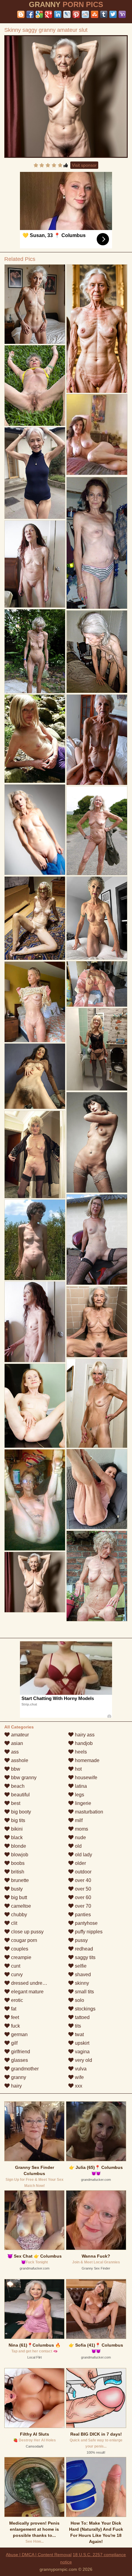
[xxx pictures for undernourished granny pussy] (35, 1240)
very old (83, 2060)
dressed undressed (31, 1983)
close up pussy (27, 1932)
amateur (19, 1735)
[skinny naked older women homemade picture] (35, 1002)
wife (79, 2077)
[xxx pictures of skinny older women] (97, 831)
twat (79, 2034)
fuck (15, 2026)
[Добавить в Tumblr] (104, 14)
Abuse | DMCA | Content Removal (39, 2555)
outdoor (83, 1872)
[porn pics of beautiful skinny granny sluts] (35, 1076)
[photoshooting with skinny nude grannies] (97, 918)
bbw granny (23, 1778)
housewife (85, 1778)
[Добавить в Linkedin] (58, 14)
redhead (83, 1949)
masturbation (88, 1812)
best (15, 1803)
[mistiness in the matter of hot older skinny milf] (97, 1240)
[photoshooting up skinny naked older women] (35, 1322)
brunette (19, 1880)
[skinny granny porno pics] (35, 304)
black (16, 1837)
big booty (20, 1812)
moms (81, 1829)
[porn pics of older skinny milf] (35, 1154)
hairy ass (84, 1735)
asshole (19, 1760)
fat (13, 2009)
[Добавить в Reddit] (85, 14)
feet (14, 2017)
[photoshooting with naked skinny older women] (35, 473)
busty (16, 1889)
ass (14, 1752)
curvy (16, 1975)
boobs (17, 1863)
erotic (16, 2000)
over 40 (82, 1880)
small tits (84, 1992)
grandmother (24, 2069)
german (19, 2034)
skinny (81, 1983)
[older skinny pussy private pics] (97, 1322)
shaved (82, 1975)
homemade (87, 1760)
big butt (18, 1897)
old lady (83, 1855)
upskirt (82, 2043)
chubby (18, 1915)
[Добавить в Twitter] (113, 14)
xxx (78, 2086)
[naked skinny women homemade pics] (97, 984)
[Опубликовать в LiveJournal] (67, 14)
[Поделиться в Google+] (49, 14)
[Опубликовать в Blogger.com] (21, 14)
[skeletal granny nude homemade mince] (35, 385)
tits (77, 2026)
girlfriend (20, 2052)
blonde (18, 1846)
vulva (80, 2069)
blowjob (19, 1855)
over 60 (82, 1897)
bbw (15, 1769)
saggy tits (85, 1957)
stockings (85, 2009)
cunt (15, 1966)
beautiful (20, 1795)
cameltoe (20, 1906)
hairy (16, 2086)
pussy (81, 1940)
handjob (83, 1743)
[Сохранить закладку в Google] (39, 14)
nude (80, 1837)
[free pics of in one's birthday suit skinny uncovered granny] (35, 1406)
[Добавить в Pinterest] (76, 14)
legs (79, 1795)
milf (78, 1820)
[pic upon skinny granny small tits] (97, 1489)
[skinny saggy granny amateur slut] (66, 97)
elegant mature (27, 1992)
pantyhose (86, 1923)
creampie (21, 1957)
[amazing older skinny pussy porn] (35, 918)
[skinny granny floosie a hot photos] (97, 1576)
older (80, 1863)
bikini (16, 1829)
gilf (14, 2043)
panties (82, 1915)
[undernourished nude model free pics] (35, 564)
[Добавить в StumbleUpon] (95, 14)
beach (17, 1786)
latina (80, 1786)
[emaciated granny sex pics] (97, 1403)
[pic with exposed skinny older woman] (97, 329)
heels (80, 1752)
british (17, 1872)
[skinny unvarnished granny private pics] (35, 1500)
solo (79, 2000)
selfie (80, 1966)
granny (18, 2077)
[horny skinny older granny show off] (97, 543)
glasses (19, 2060)
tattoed (82, 2017)
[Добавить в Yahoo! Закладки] (122, 14)
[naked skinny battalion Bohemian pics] (97, 651)
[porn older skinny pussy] (97, 740)
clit (14, 1923)
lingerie (82, 1803)
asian (16, 1743)
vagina (82, 2052)
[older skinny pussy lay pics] (35, 830)
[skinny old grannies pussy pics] (97, 1049)
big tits (17, 1820)
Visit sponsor (84, 165)
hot (78, 1769)
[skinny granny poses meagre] (35, 651)
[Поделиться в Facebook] (30, 14)
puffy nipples (88, 1932)
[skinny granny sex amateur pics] (35, 739)
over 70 (82, 1906)
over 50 (82, 1889)
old (78, 1846)
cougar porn (23, 1940)
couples (19, 1949)
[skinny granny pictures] (97, 1142)
